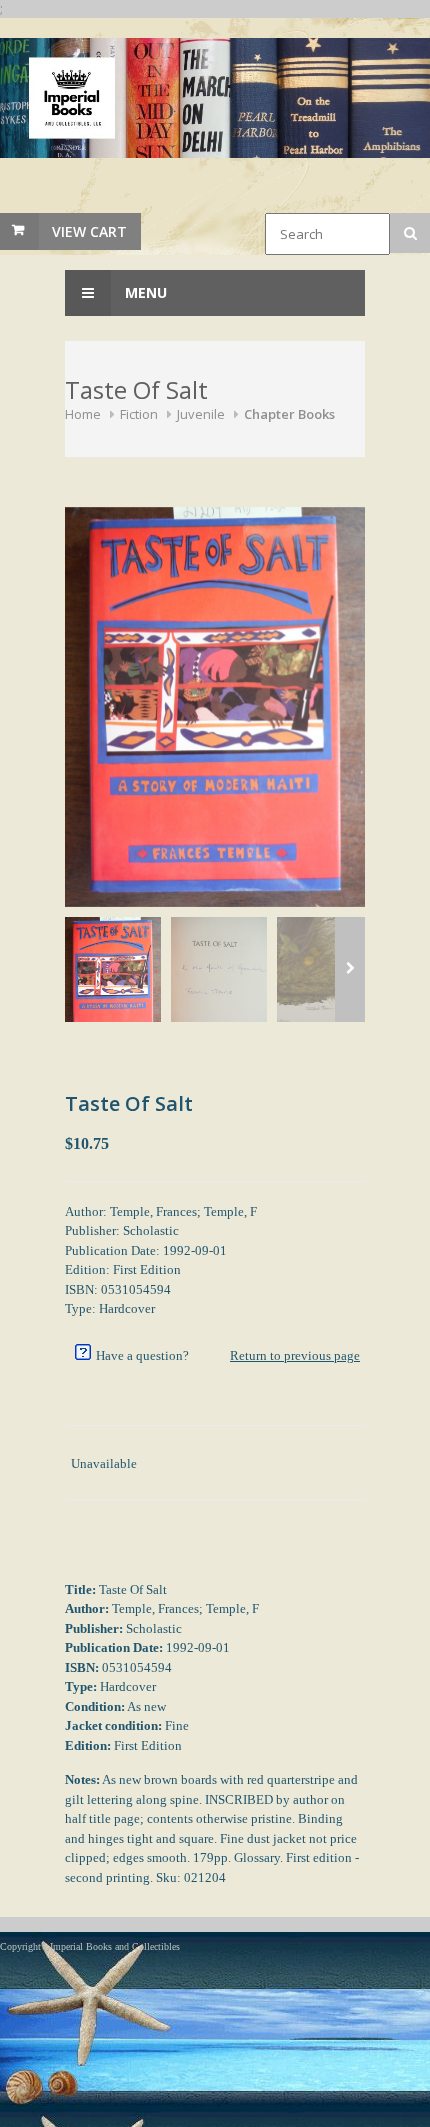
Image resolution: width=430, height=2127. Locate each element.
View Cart (89, 231)
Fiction (139, 414)
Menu (144, 292)
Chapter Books (289, 414)
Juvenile (201, 414)
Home (83, 414)
